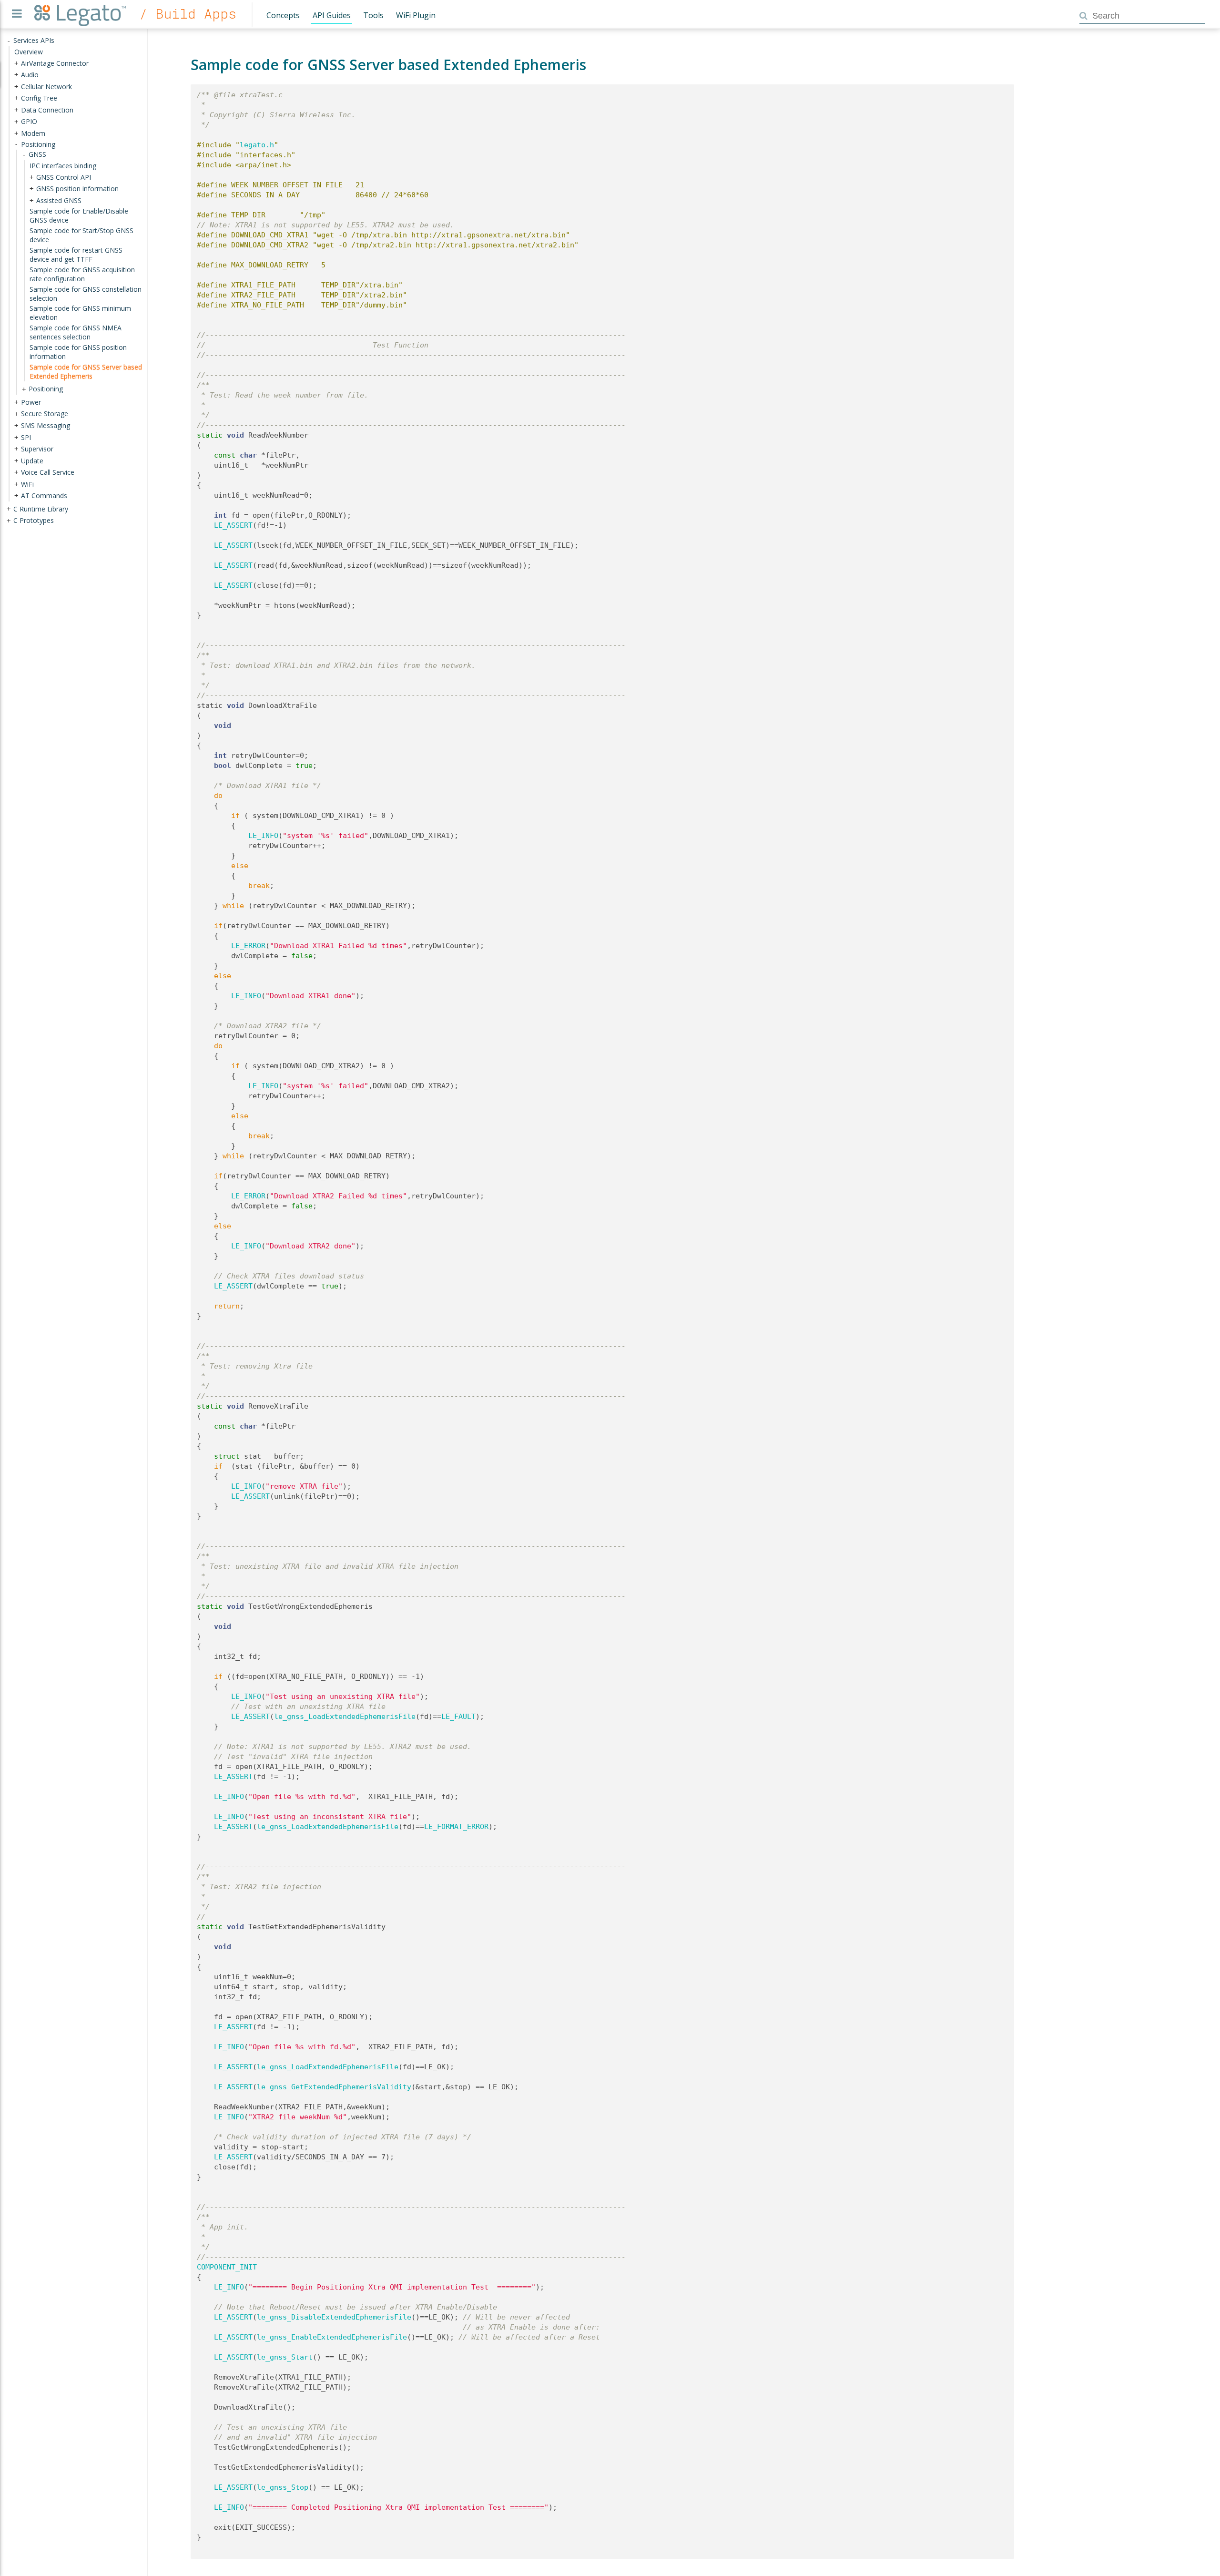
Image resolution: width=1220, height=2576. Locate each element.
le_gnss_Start (285, 2357)
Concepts (283, 15)
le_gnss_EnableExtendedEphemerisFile (332, 2337)
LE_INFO (263, 836)
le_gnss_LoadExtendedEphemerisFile (345, 1717)
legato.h (257, 145)
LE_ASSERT (233, 525)
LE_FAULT (458, 1717)
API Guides (332, 15)
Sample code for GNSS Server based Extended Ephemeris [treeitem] (86, 371)
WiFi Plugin (416, 15)
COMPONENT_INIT (227, 2267)
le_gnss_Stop (283, 2487)
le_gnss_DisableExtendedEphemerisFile (334, 2317)
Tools (373, 15)
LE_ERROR (248, 946)
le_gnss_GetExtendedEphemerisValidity (334, 2087)
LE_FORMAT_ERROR (456, 1827)
